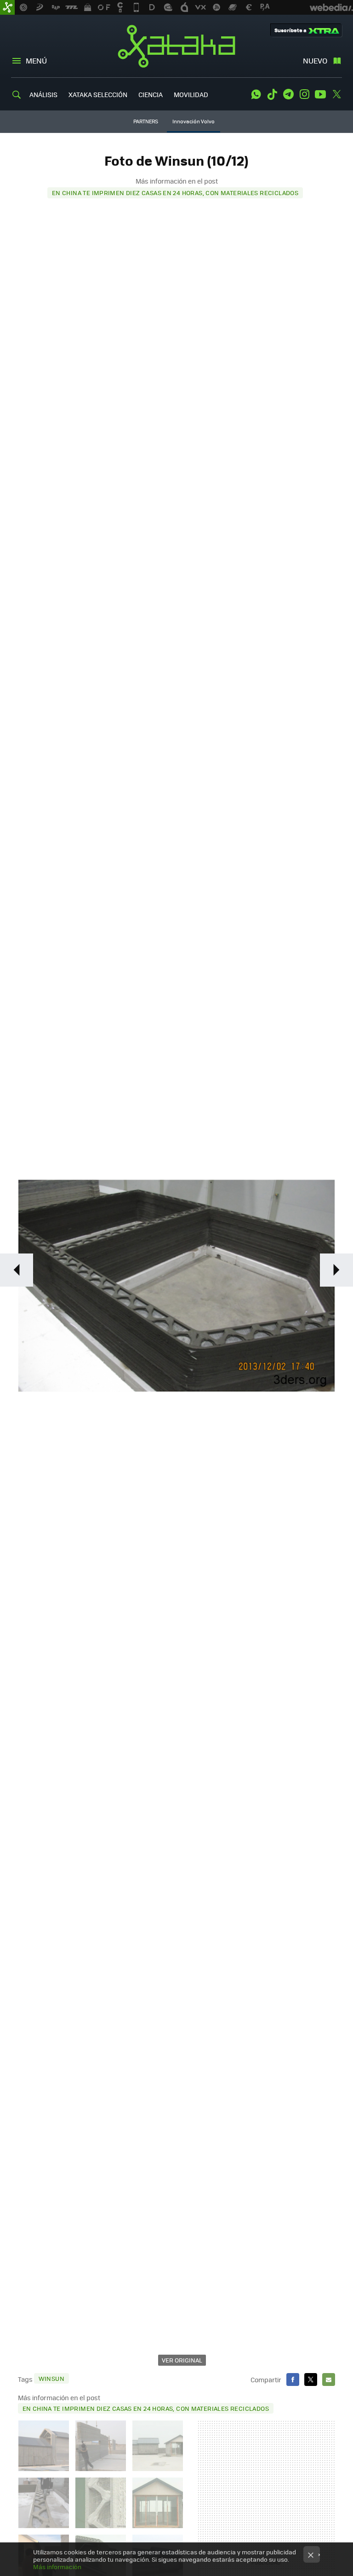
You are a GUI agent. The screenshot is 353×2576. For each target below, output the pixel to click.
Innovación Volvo (194, 121)
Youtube (320, 94)
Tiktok (272, 94)
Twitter (336, 94)
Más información (57, 2567)
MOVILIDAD (191, 94)
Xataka (176, 46)
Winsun (51, 2378)
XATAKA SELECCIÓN (98, 94)
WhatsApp (256, 94)
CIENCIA (151, 94)
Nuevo (315, 61)
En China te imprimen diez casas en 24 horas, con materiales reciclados (175, 193)
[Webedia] (331, 7)
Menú (36, 61)
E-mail (329, 2380)
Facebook (293, 2380)
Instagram (304, 94)
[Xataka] (7, 7)
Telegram (288, 94)
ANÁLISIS (43, 94)
